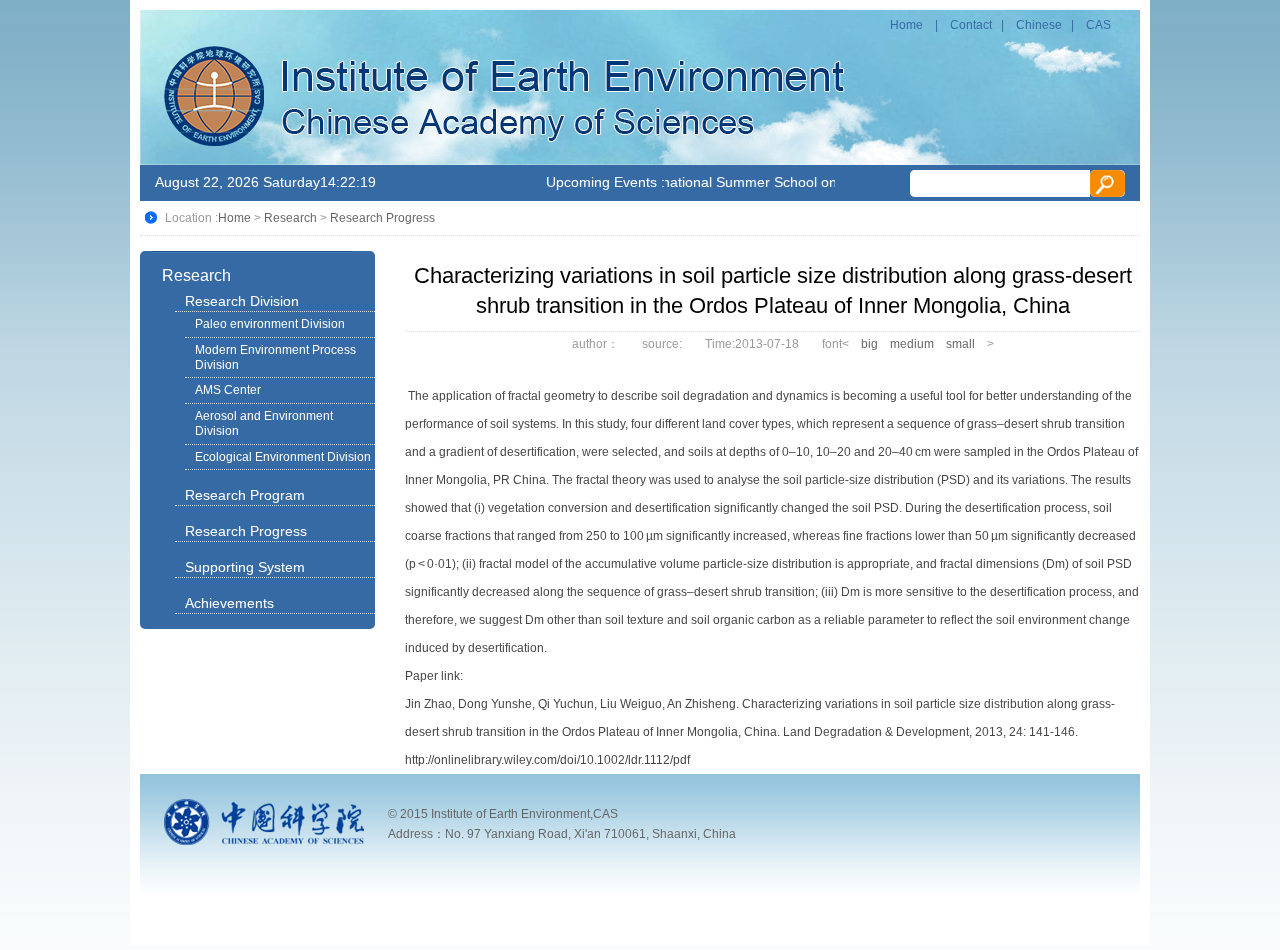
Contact (971, 25)
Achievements (229, 603)
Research (290, 218)
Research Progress (382, 218)
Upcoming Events (601, 182)
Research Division (242, 301)
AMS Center (228, 390)
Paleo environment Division (270, 324)
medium (912, 344)
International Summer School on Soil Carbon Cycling (793, 182)
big (869, 344)
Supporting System (245, 567)
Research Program (245, 495)
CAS (1098, 25)
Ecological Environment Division (283, 457)
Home (906, 25)
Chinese (1039, 25)
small (960, 344)
